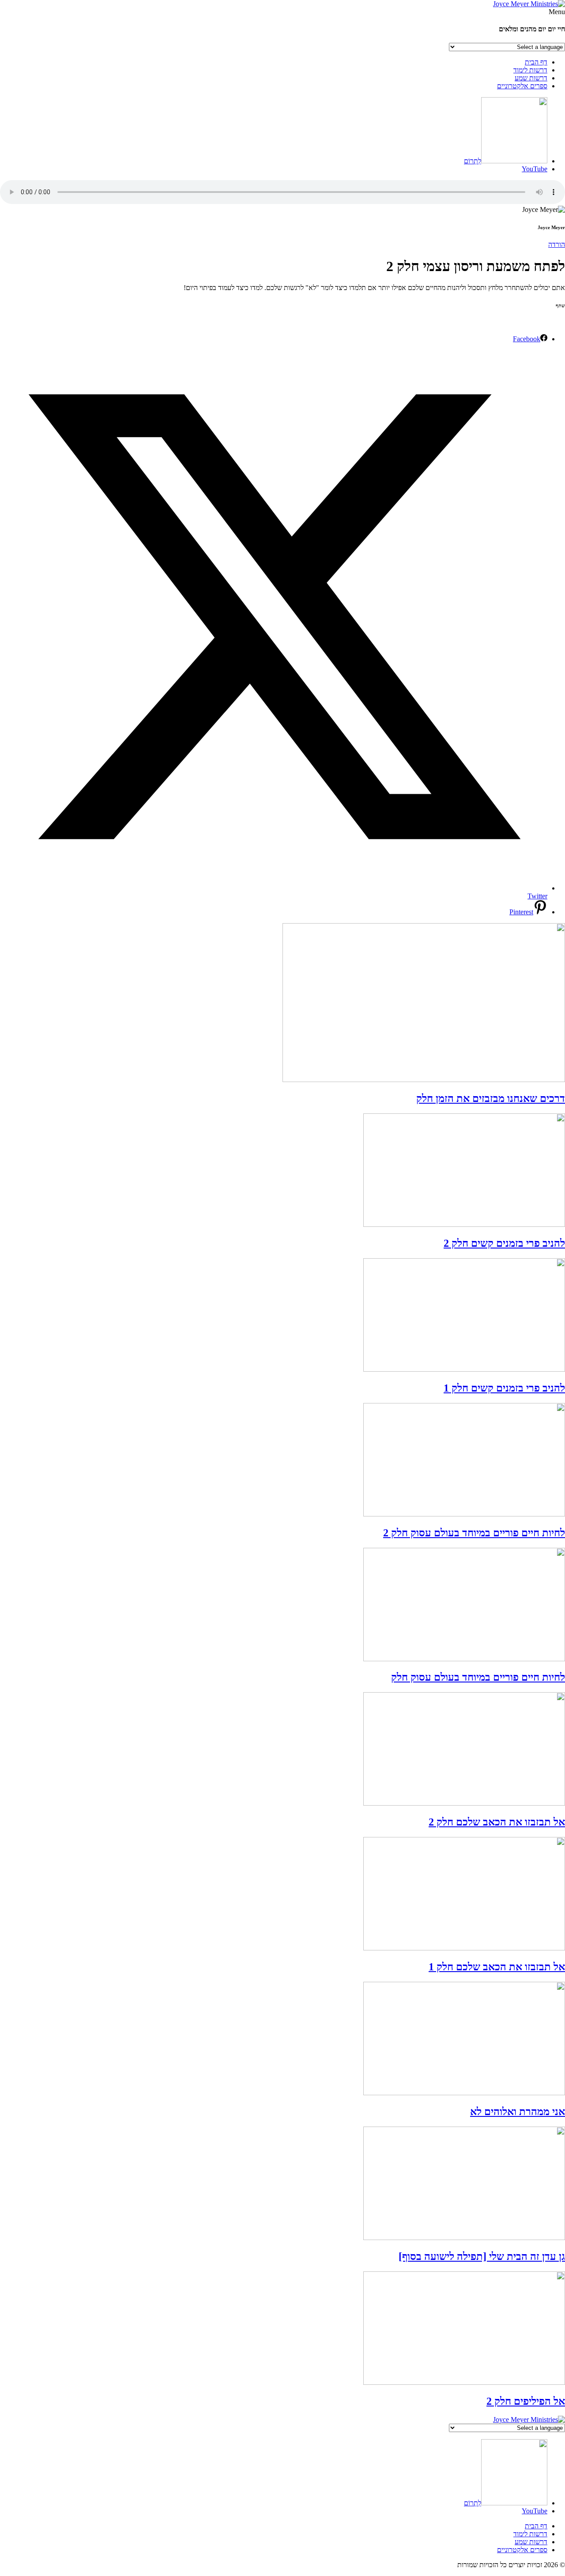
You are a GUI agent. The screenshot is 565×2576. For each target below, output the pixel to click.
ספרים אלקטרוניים (522, 86)
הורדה (557, 244)
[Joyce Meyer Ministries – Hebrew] (529, 4)
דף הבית (536, 62)
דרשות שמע (531, 78)
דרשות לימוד (530, 70)
